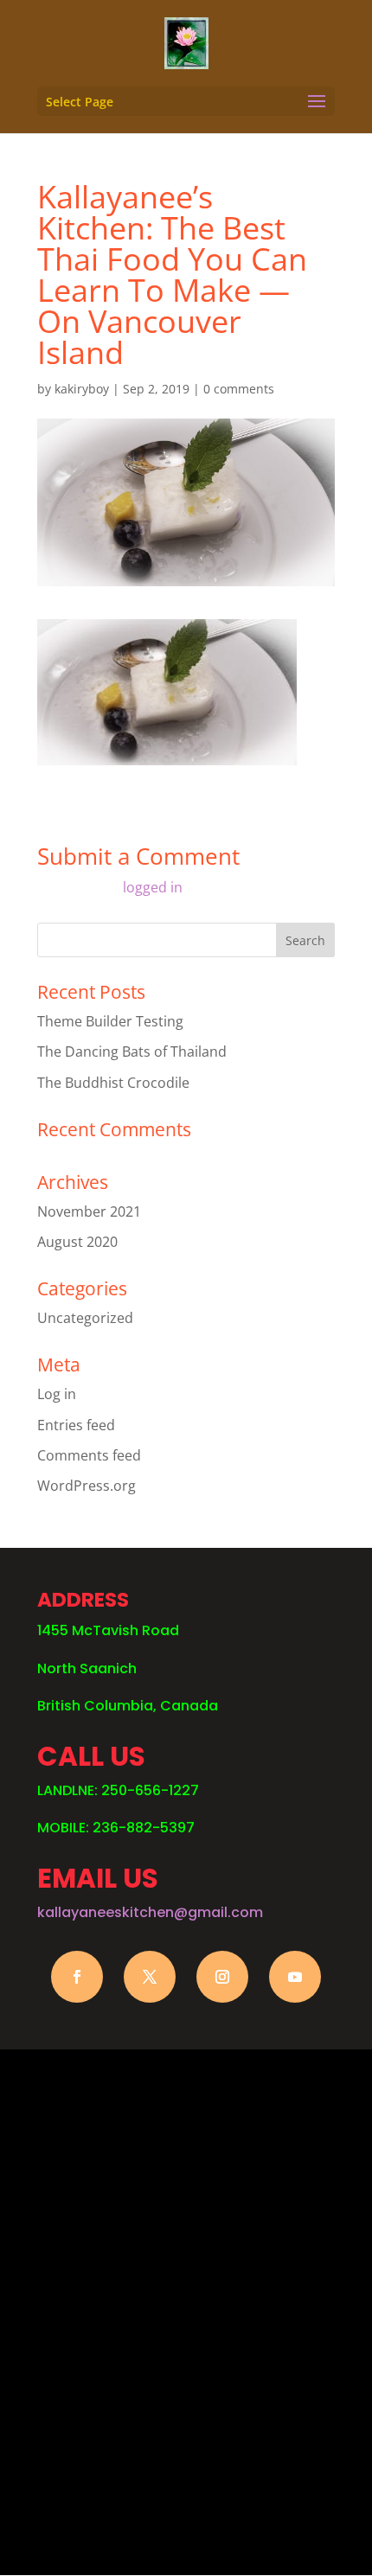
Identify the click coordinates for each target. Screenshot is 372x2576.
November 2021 (89, 1211)
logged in (153, 887)
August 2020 (77, 1242)
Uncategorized (85, 1318)
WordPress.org (87, 1486)
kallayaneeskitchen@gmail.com (150, 1912)
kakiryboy (82, 389)
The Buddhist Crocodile (113, 1083)
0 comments (239, 389)
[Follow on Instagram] (222, 1977)
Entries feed (76, 1425)
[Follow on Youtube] (295, 1977)
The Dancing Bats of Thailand (132, 1051)
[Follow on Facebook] (77, 1977)
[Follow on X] (150, 1977)
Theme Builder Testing (110, 1021)
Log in (57, 1394)
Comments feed (89, 1455)
